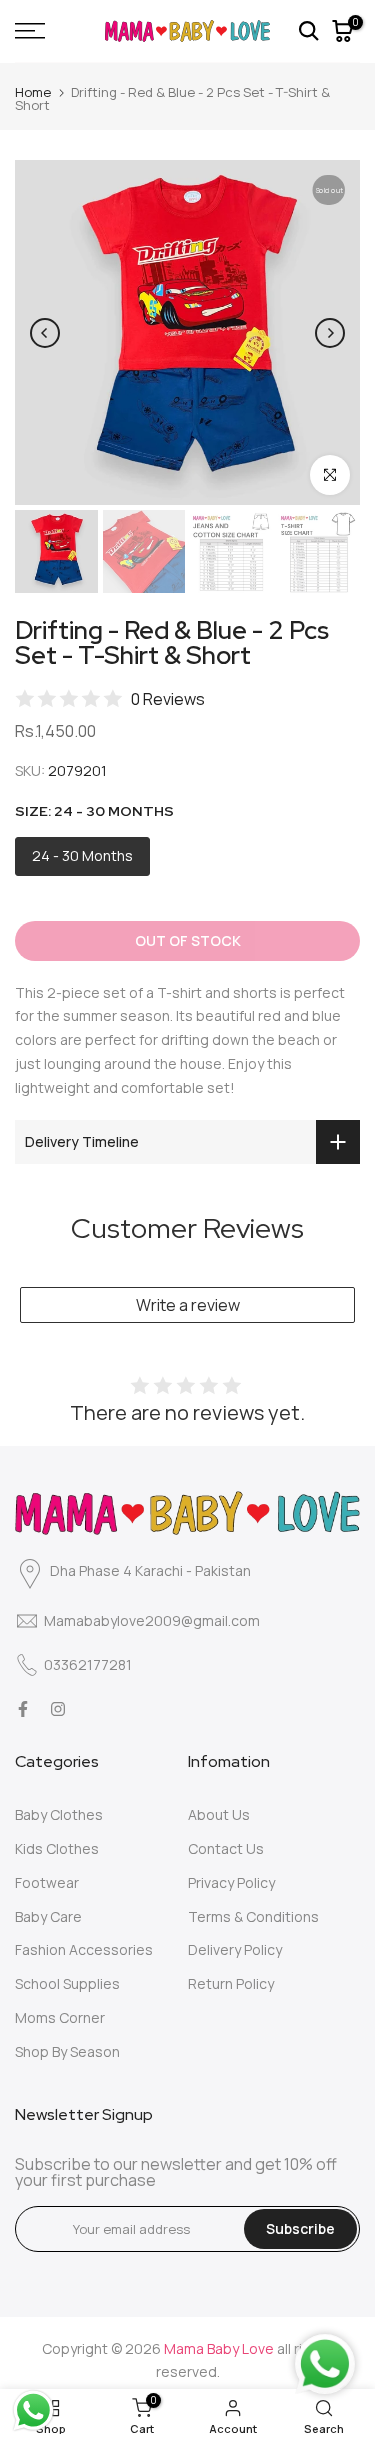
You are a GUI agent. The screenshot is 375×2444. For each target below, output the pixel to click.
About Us (219, 1814)
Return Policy (231, 1983)
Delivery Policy (235, 1949)
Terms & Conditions (253, 1916)
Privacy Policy (231, 1882)
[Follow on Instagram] (58, 1709)
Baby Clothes (59, 1814)
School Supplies (67, 1983)
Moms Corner (60, 2017)
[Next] (330, 333)
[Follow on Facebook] (23, 1709)
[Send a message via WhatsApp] (33, 2410)
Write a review (188, 1305)
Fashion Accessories (84, 1949)
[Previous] (45, 333)
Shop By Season (67, 2051)
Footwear (47, 1882)
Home (33, 92)
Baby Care (48, 1916)
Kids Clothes (57, 1848)
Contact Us (226, 1848)
